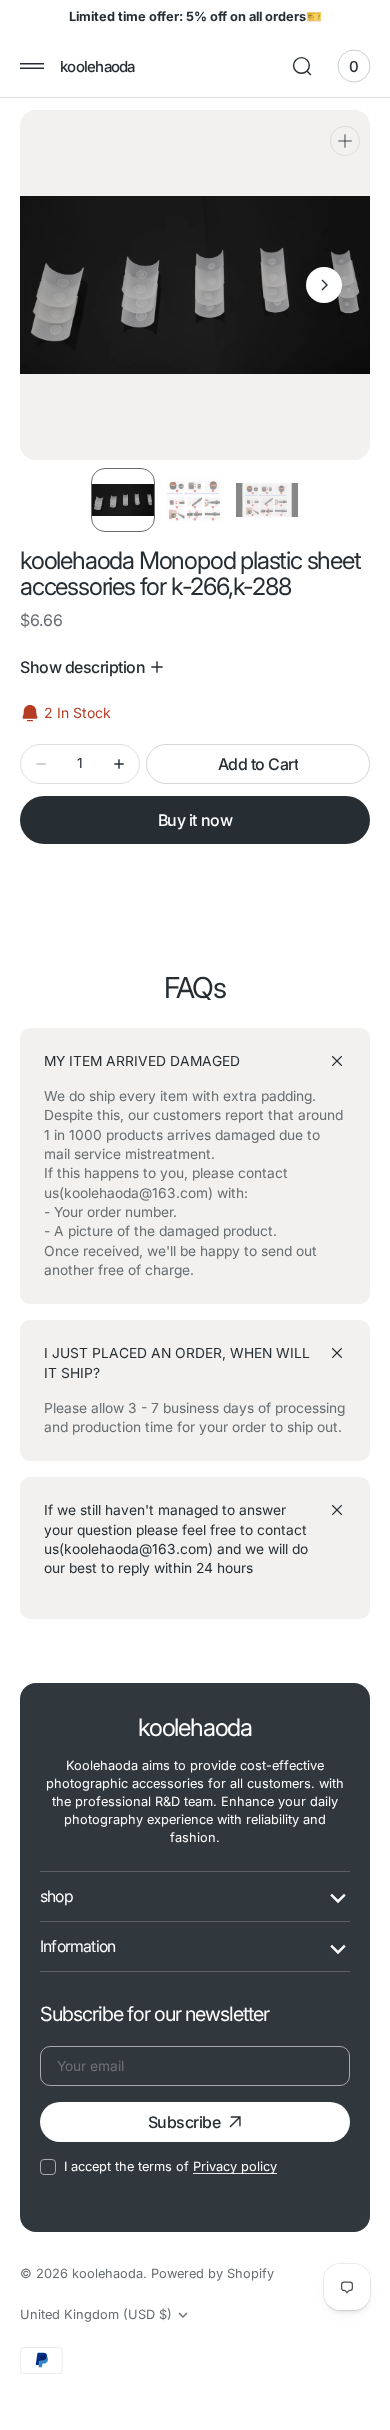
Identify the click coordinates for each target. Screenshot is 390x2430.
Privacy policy (235, 2166)
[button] (32, 66)
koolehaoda (107, 2273)
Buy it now (195, 820)
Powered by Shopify (212, 2273)
